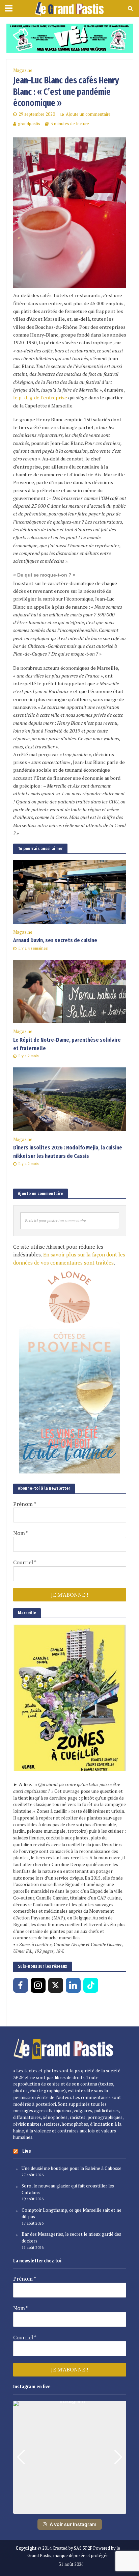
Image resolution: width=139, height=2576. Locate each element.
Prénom (25, 1504)
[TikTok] (91, 1985)
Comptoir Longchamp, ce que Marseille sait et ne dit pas (72, 2213)
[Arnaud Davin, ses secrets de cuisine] (70, 891)
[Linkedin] (73, 1985)
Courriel (25, 1562)
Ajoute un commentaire (88, 114)
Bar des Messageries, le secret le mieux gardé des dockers (71, 2237)
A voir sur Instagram (73, 2524)
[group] (70, 2457)
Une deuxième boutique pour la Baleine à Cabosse (72, 2168)
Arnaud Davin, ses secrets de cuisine (55, 940)
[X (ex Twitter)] (56, 1985)
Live (27, 2151)
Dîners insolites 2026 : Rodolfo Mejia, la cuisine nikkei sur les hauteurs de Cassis (68, 1152)
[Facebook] (21, 1985)
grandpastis (29, 124)
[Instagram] (38, 1985)
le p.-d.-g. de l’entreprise (40, 397)
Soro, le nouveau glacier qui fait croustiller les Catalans (68, 2189)
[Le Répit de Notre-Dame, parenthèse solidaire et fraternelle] (70, 991)
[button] (69, 2509)
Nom (21, 1533)
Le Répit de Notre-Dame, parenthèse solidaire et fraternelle (67, 1044)
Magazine (23, 70)
